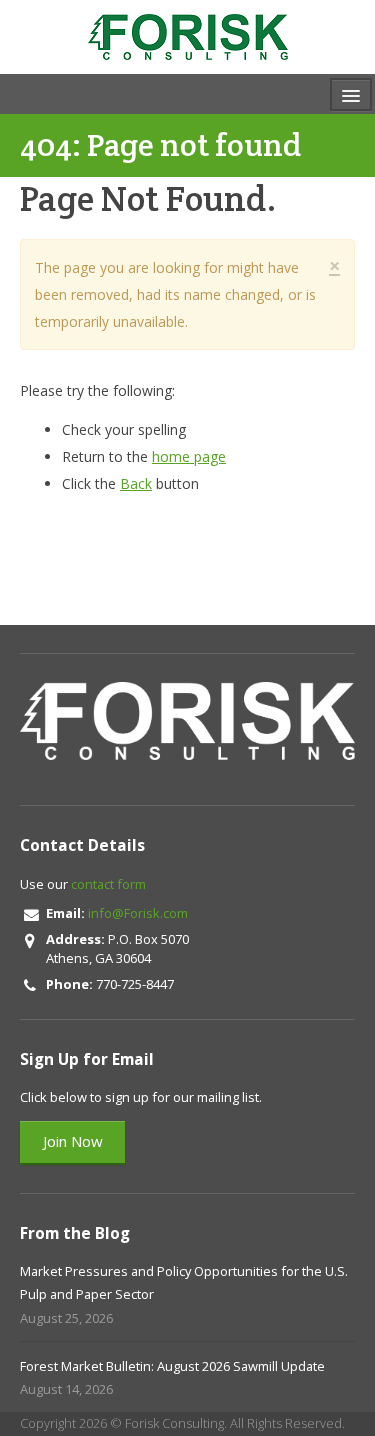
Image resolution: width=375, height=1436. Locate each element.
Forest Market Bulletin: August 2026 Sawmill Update (172, 1366)
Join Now (73, 1141)
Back (136, 483)
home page (189, 456)
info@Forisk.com (138, 913)
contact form (108, 884)
